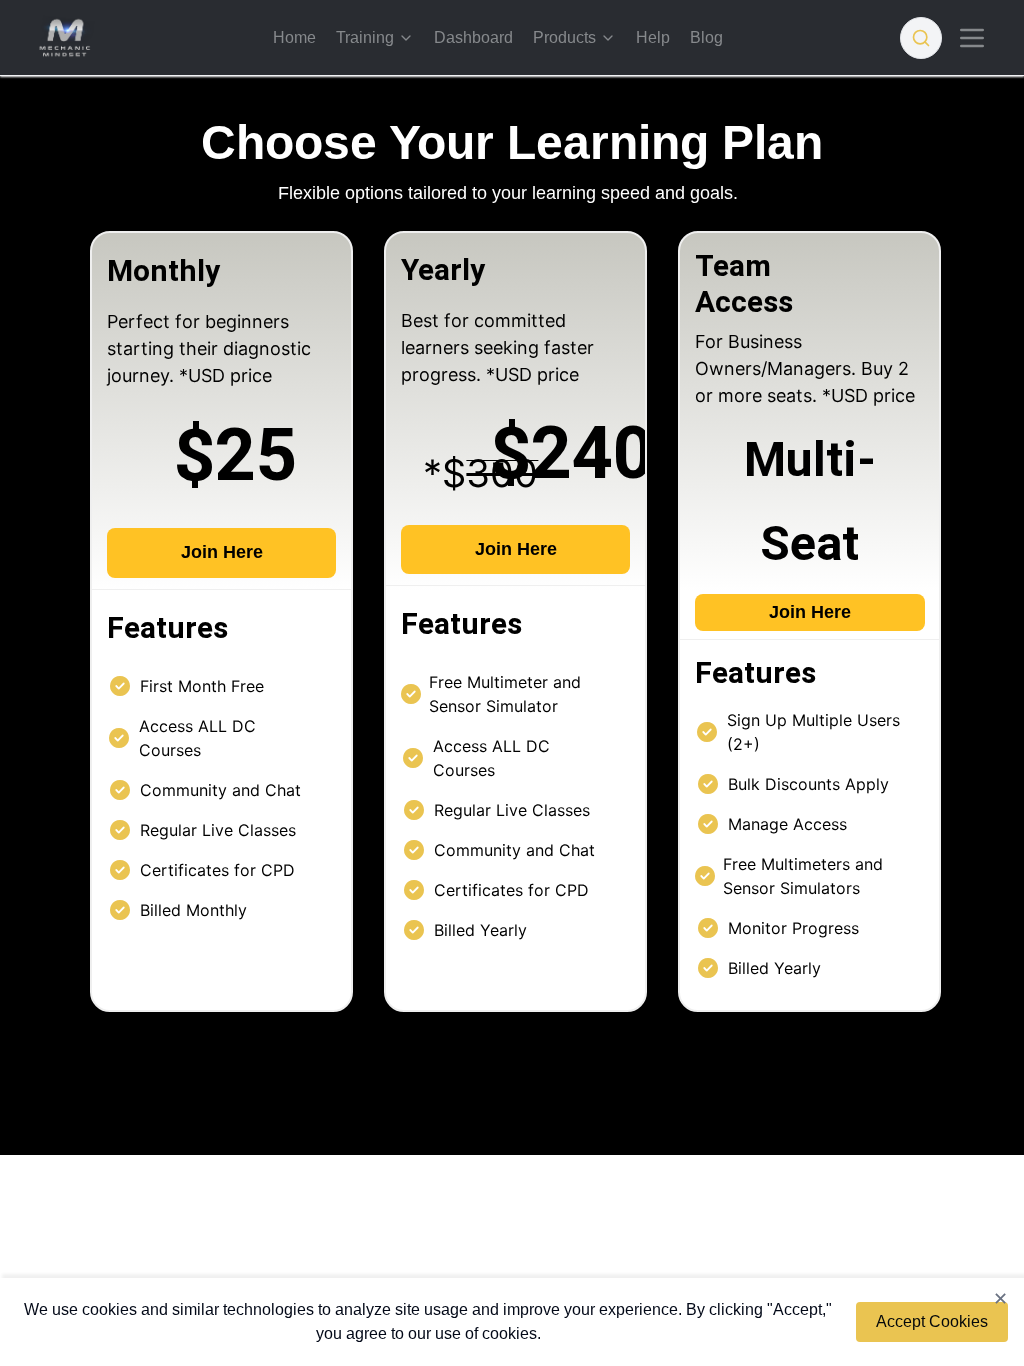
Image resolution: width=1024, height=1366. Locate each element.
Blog (706, 37)
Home (294, 37)
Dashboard (473, 37)
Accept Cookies (932, 1321)
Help (653, 37)
